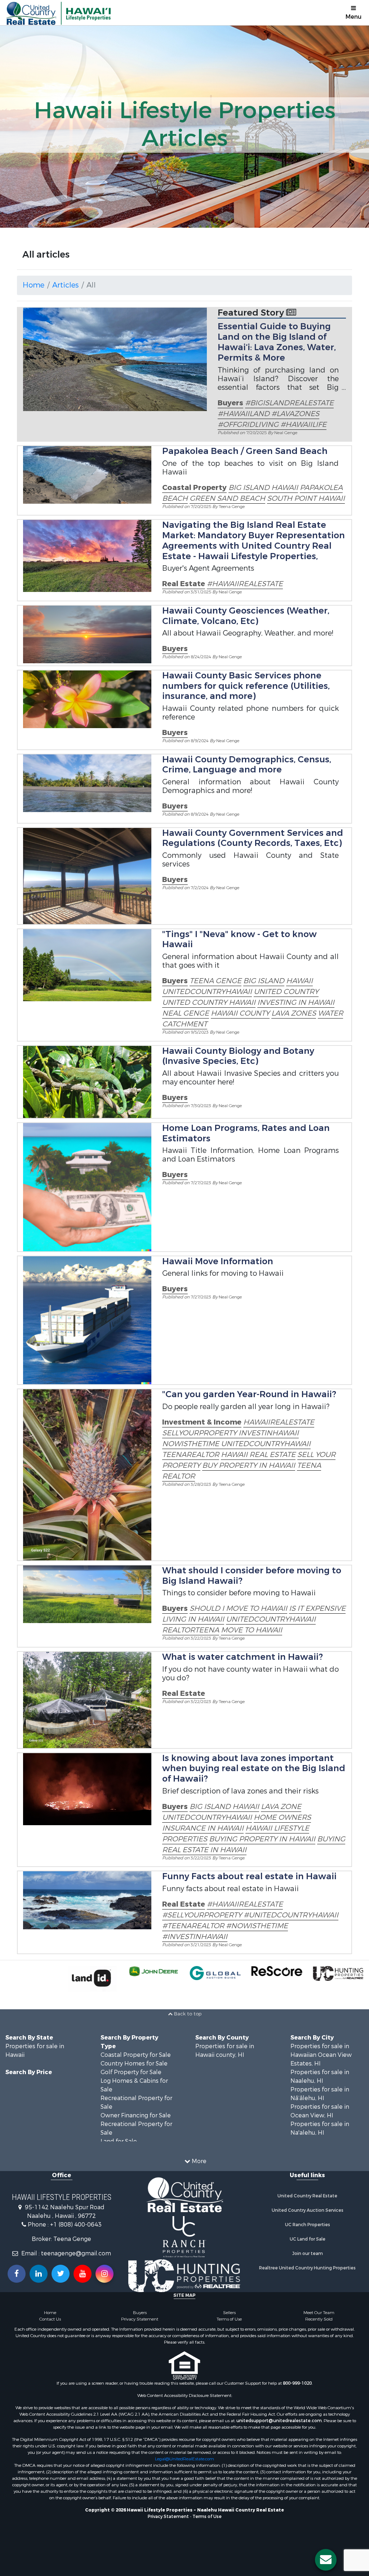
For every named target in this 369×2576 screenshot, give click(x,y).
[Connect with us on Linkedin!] (39, 2274)
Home (34, 285)
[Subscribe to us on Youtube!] (83, 2274)
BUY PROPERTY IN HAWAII (249, 1465)
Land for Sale (119, 2141)
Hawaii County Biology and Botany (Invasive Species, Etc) (238, 1056)
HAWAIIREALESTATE (279, 1422)
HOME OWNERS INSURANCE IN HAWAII (237, 1823)
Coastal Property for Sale (136, 2055)
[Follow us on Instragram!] (105, 2274)
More (198, 2161)
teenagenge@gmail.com (76, 2253)
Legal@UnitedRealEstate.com (184, 2459)
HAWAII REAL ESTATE (258, 1455)
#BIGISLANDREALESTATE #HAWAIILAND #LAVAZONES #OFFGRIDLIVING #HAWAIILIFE (276, 414)
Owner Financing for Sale (136, 2115)
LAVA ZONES (294, 1013)
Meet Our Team (319, 2313)
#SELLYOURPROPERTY (203, 1915)
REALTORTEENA (191, 1630)
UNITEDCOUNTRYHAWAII (207, 992)
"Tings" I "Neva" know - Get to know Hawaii (239, 939)
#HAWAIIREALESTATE (245, 584)
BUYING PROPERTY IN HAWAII (262, 1839)
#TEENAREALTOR (194, 1926)
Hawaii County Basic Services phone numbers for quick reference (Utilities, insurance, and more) (246, 686)
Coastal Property (194, 488)
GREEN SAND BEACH (227, 498)
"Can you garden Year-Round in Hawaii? (249, 1394)
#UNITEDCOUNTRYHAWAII (291, 1915)
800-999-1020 (297, 2383)
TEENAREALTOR (191, 1455)
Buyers (230, 403)
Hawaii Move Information (218, 1261)
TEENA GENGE (215, 981)
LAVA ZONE (281, 1807)
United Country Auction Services (308, 2210)
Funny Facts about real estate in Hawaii (249, 1876)
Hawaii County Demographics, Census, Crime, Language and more (247, 765)
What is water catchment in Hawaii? (243, 1657)
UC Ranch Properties (308, 2225)
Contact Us (50, 2319)
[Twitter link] (61, 2274)
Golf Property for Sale (131, 2072)
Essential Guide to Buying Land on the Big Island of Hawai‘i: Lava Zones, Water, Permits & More (277, 342)
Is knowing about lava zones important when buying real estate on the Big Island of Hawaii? (254, 1769)
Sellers (229, 2313)
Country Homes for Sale (134, 2064)
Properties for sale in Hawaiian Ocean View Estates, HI (321, 2055)
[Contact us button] (326, 2560)
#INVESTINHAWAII (195, 1937)
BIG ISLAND (264, 981)
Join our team (308, 2254)
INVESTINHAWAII (269, 1433)
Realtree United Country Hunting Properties (307, 2268)
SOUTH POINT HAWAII (306, 498)
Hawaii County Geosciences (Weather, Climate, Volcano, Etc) (246, 616)
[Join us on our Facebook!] (17, 2274)
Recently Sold (319, 2319)
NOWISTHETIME (192, 1444)
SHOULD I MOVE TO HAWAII (238, 1608)
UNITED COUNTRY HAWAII (209, 1002)
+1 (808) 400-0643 (76, 2225)
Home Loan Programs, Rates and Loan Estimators (246, 1133)
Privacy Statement (140, 2319)
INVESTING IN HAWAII (296, 1002)
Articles (65, 285)
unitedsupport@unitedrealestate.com (279, 2421)
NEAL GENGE (186, 1013)
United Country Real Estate (307, 2196)
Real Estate (184, 584)
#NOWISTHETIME (257, 1926)
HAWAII (299, 981)
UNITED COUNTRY (286, 992)
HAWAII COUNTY (240, 1013)
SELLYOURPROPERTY (200, 1433)
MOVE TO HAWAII (252, 1630)
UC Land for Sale (308, 2239)
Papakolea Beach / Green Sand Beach (245, 451)
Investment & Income (202, 1422)
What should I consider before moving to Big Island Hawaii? (252, 1576)
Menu (354, 17)
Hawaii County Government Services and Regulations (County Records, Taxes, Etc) (253, 838)
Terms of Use (229, 2319)
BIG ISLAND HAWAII (263, 488)
